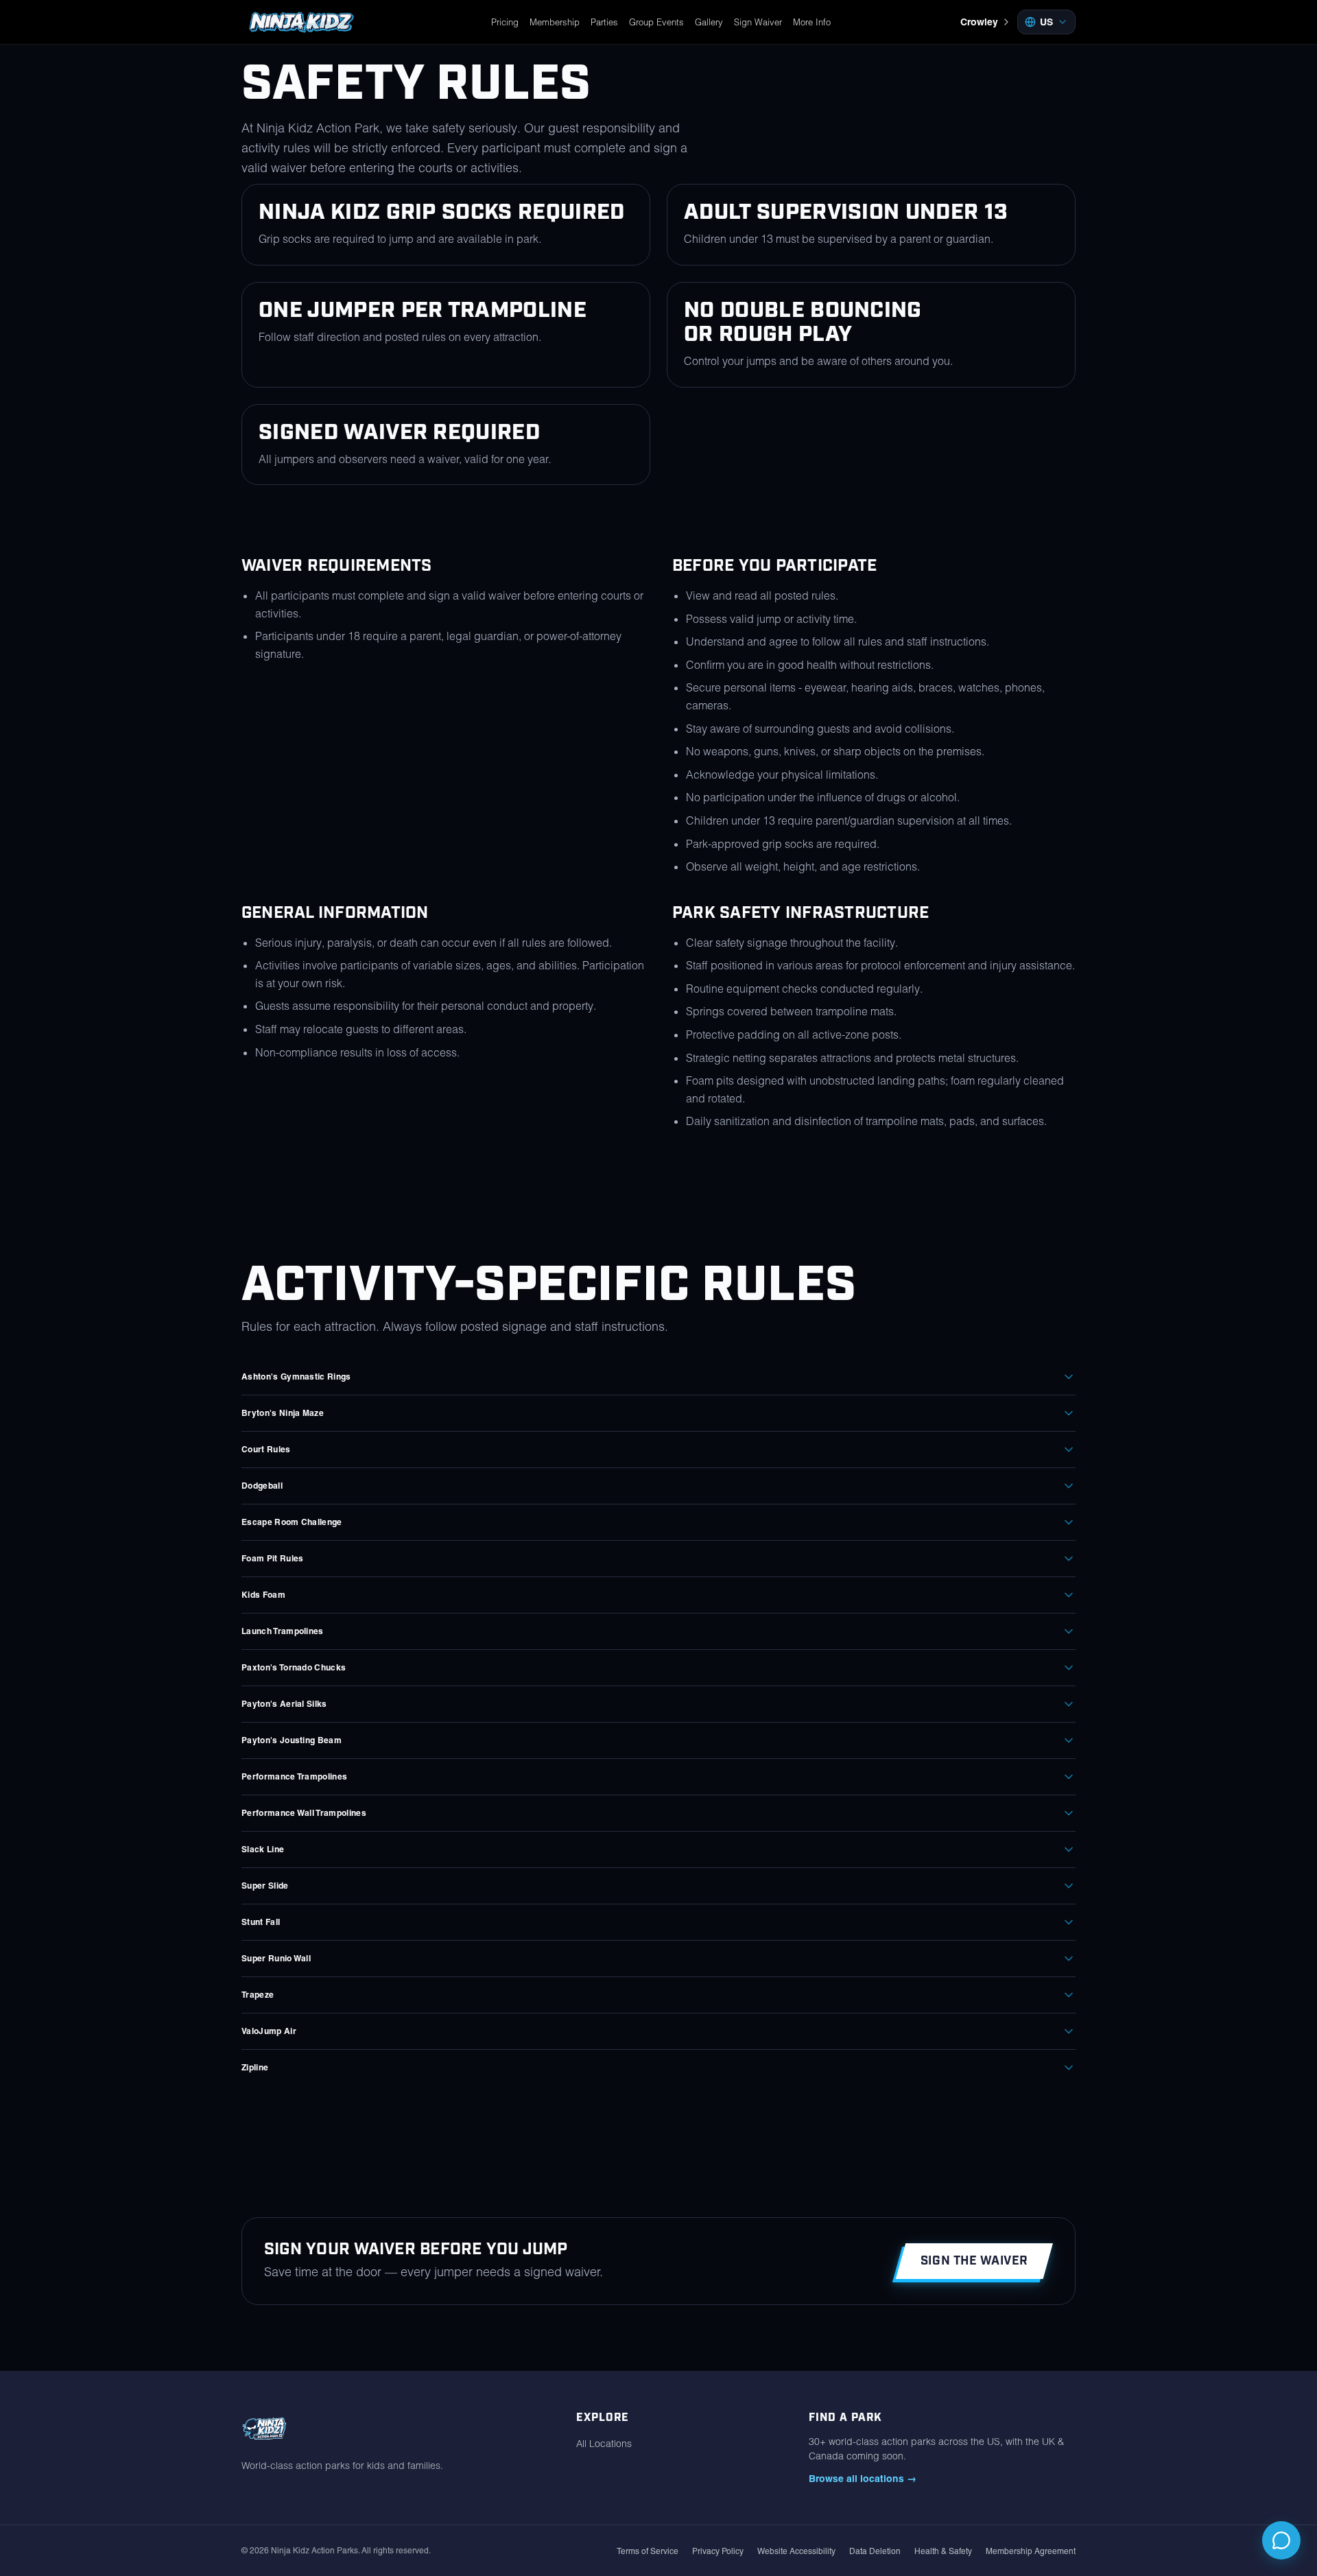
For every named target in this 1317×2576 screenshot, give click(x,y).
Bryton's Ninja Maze (283, 1413)
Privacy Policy (718, 2551)
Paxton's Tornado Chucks (294, 1667)
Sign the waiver (974, 2261)
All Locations (604, 2444)
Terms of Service (648, 2551)
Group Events (656, 22)
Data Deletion (875, 2551)
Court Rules (266, 1449)
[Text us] (1281, 2540)
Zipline (255, 2067)
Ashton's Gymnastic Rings (296, 1376)
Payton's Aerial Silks (284, 1704)
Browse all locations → (863, 2479)
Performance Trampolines (294, 1776)
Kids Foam (263, 1595)
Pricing (505, 22)
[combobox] (1046, 22)
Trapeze (258, 1995)
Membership (555, 22)
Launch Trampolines (283, 1631)
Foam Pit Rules (272, 1558)
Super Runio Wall (276, 1958)
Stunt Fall (261, 1922)
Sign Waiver (758, 22)
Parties (604, 22)
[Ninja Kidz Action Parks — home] (301, 22)
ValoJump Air (269, 2031)
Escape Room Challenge (292, 1522)
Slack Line (263, 1849)
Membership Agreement (1031, 2551)
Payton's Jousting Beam (292, 1740)
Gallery (709, 22)
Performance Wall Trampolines (304, 1813)
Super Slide (265, 1886)
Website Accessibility (796, 2551)
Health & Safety (943, 2551)
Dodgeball (262, 1486)
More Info (812, 22)
